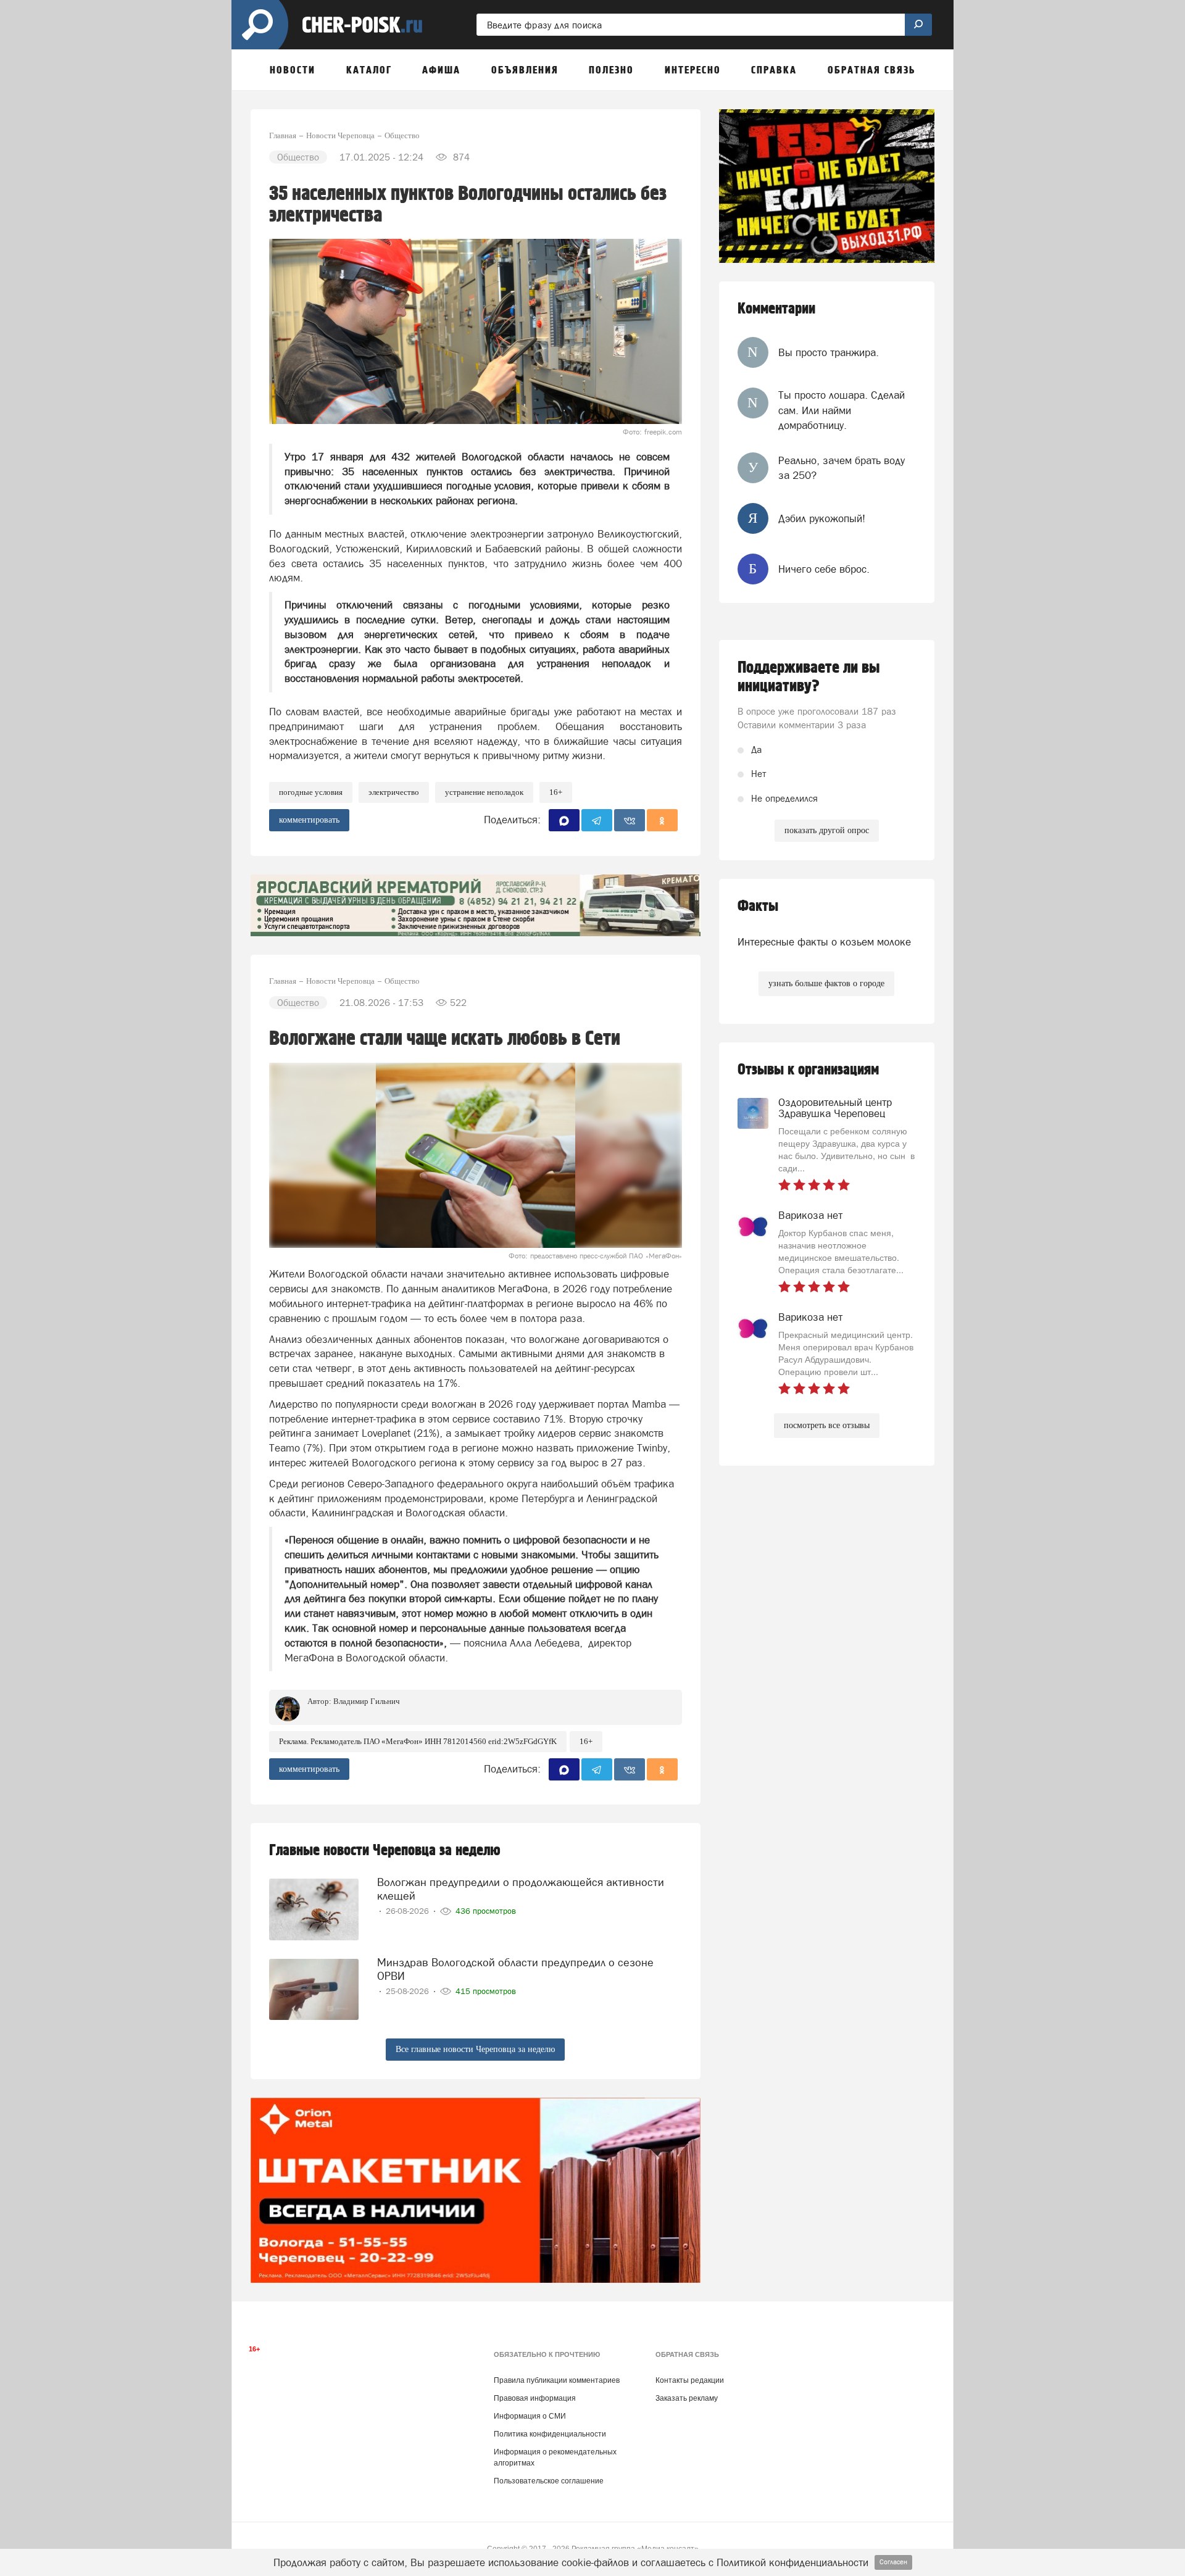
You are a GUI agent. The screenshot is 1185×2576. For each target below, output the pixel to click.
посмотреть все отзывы (827, 1425)
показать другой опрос (827, 830)
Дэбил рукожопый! (822, 518)
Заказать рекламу (687, 2398)
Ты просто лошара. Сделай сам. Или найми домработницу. (842, 410)
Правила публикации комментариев (557, 2380)
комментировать (309, 820)
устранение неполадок (484, 792)
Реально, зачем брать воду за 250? (842, 468)
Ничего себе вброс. (824, 569)
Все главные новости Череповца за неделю (475, 2049)
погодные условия (311, 792)
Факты (758, 906)
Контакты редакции (690, 2380)
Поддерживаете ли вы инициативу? (809, 677)
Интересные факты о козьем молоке (824, 942)
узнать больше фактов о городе (826, 983)
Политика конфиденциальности (550, 2434)
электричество (394, 792)
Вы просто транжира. (829, 352)
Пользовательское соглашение (549, 2481)
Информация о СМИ (530, 2416)
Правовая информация (535, 2398)
